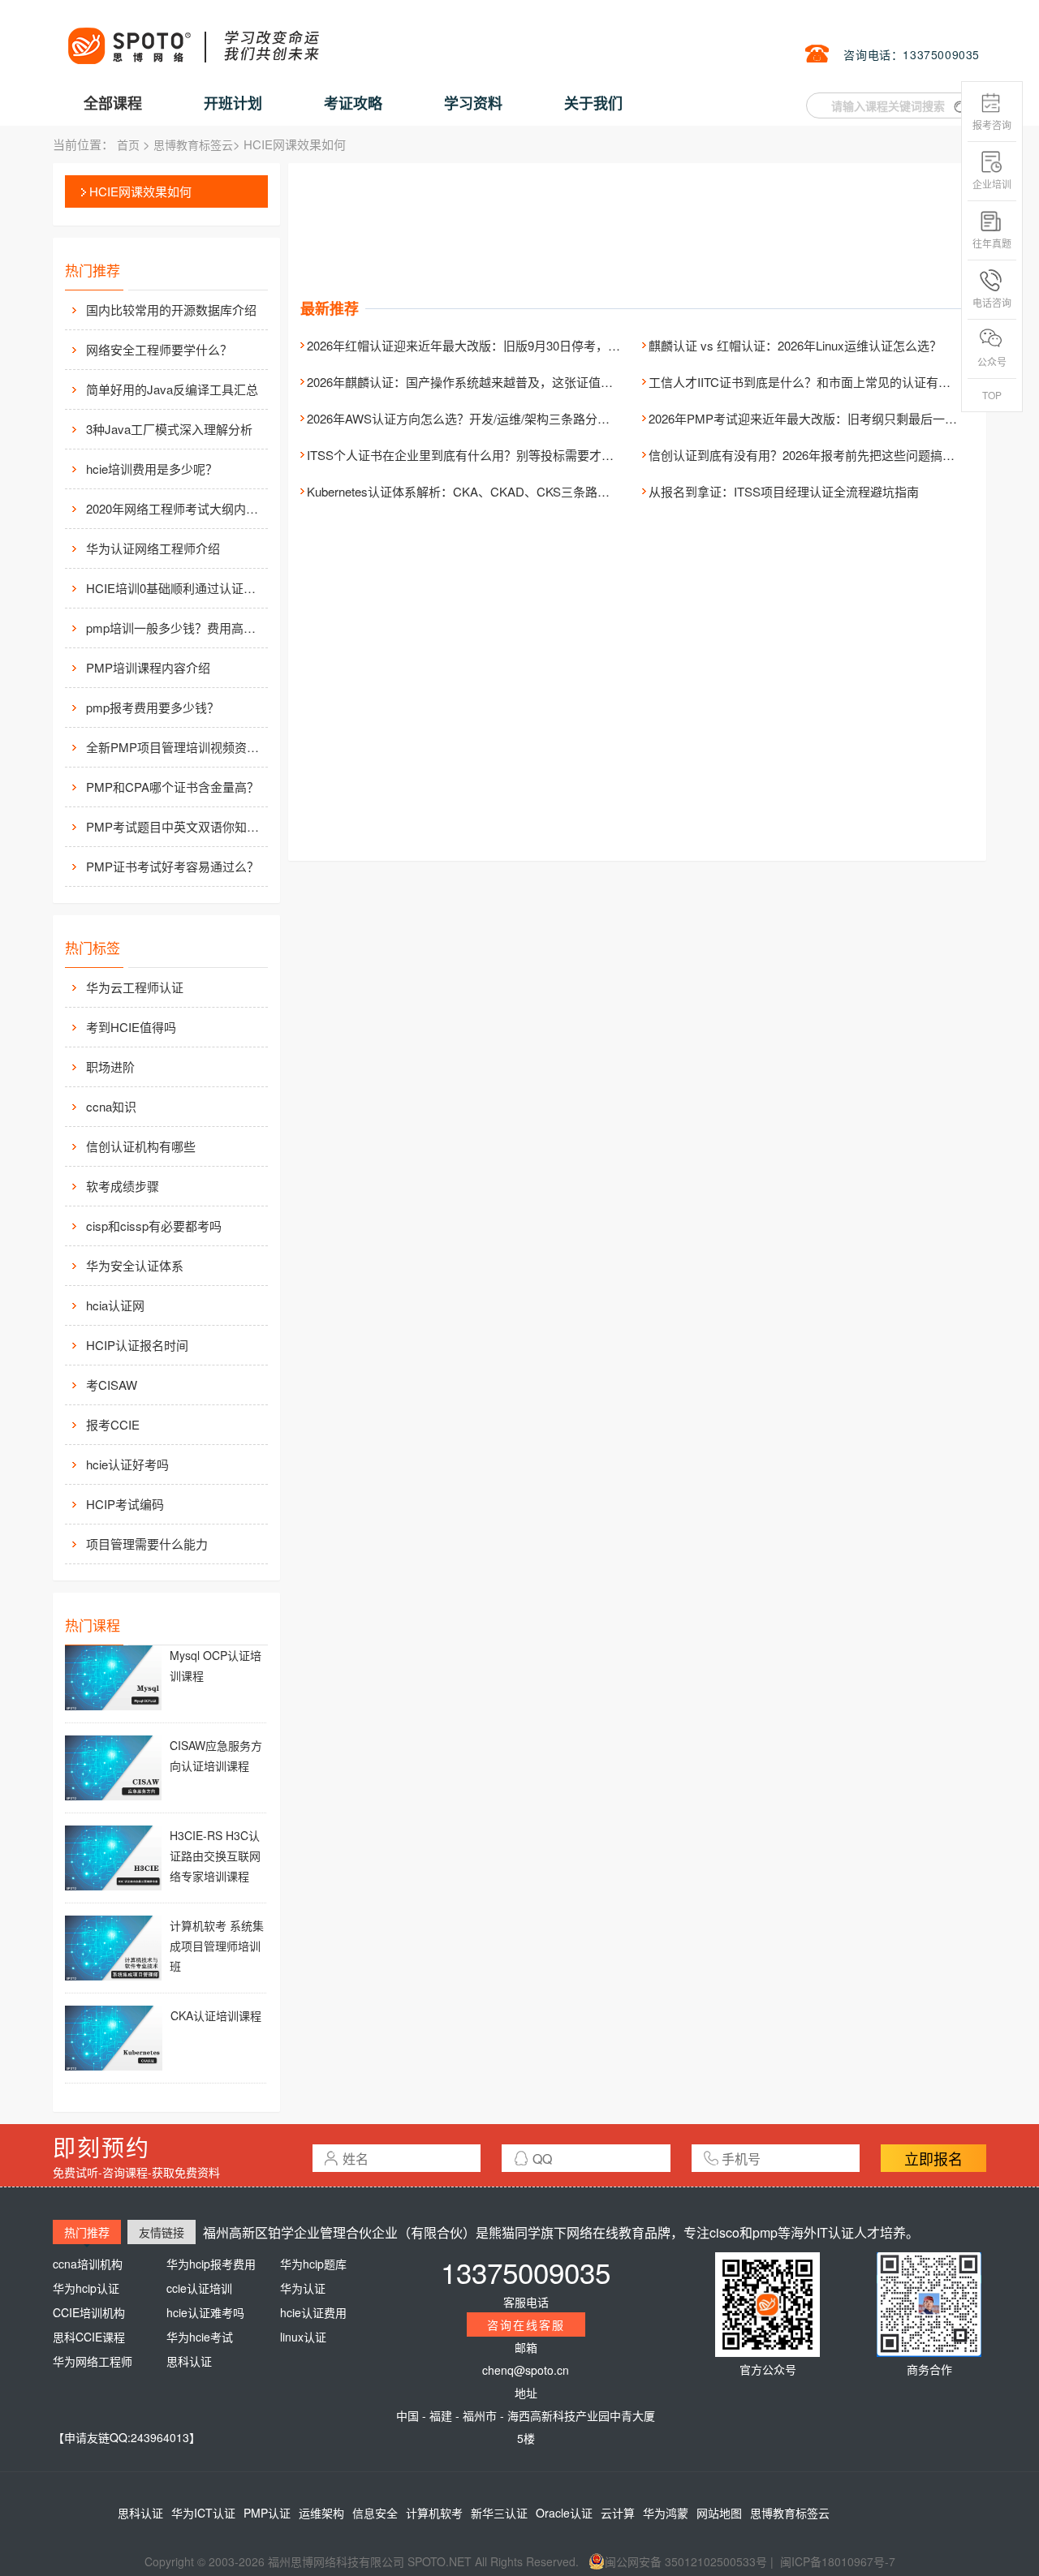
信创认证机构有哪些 (141, 1146)
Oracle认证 (564, 2513)
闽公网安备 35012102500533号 (686, 2561)
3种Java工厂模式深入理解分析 (169, 429)
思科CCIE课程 (89, 2337)
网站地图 (719, 2513)
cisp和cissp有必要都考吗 (154, 1226)
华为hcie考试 (200, 2337)
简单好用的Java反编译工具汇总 (172, 389)
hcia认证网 (115, 1305)
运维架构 (321, 2513)
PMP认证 (267, 2513)
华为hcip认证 (86, 2288)
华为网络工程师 (93, 2361)
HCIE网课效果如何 (140, 191)
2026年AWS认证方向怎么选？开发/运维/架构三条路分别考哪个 (476, 418)
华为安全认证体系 (135, 1265)
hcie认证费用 (313, 2312)
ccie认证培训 (199, 2288)
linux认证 (303, 2337)
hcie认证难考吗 (205, 2312)
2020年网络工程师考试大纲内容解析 (175, 508)
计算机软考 (434, 2513)
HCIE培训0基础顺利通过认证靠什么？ (175, 588)
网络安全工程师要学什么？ (159, 349)
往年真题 (992, 243)
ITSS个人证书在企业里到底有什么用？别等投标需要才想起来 (472, 455)
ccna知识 (111, 1106)
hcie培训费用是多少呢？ (152, 469)
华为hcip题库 (313, 2264)
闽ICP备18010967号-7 (838, 2561)
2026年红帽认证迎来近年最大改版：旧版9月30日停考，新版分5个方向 (497, 345)
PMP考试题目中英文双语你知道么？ (175, 826)
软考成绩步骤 (123, 1186)
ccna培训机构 (88, 2264)
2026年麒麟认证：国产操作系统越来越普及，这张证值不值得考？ (484, 382)
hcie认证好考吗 (127, 1464)
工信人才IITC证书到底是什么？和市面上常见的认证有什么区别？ (824, 382)
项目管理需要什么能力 (147, 1544)
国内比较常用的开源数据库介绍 (171, 310)
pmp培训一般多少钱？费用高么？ (175, 628)
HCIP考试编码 (125, 1504)
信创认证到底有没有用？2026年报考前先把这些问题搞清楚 (808, 455)
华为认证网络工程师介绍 (153, 548)
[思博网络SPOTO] (192, 37)
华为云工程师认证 (135, 987)
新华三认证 (499, 2513)
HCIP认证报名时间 (137, 1345)
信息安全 (375, 2513)
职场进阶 (110, 1067)
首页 (128, 144)
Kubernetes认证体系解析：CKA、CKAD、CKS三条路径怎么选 (476, 491)
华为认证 (303, 2288)
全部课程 (113, 103)
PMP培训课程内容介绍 (148, 667)
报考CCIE (113, 1424)
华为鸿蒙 (666, 2513)
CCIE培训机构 (89, 2312)
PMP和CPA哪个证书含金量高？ (172, 787)
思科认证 (189, 2361)
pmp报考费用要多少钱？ (153, 707)
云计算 (618, 2513)
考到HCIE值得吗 (131, 1027)
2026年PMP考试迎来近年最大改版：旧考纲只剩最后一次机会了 (821, 418)
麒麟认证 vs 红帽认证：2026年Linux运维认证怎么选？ (795, 345)
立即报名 (933, 2158)
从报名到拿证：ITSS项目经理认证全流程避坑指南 (784, 491)
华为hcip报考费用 (211, 2264)
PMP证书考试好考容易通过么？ (172, 866)
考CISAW (112, 1385)
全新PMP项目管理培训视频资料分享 (175, 747)
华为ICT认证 (203, 2513)
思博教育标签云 (193, 144)
